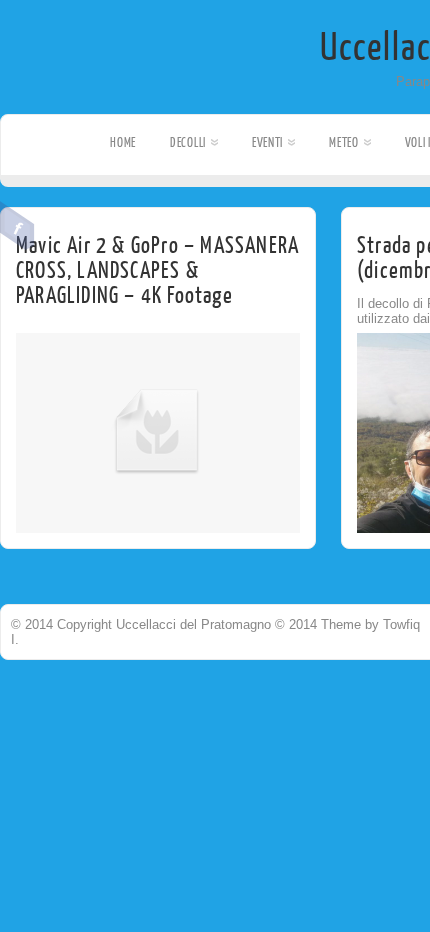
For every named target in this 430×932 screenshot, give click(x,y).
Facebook (17, 226)
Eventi (267, 142)
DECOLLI (188, 142)
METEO (344, 142)
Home (123, 142)
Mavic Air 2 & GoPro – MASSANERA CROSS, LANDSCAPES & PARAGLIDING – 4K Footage (157, 270)
